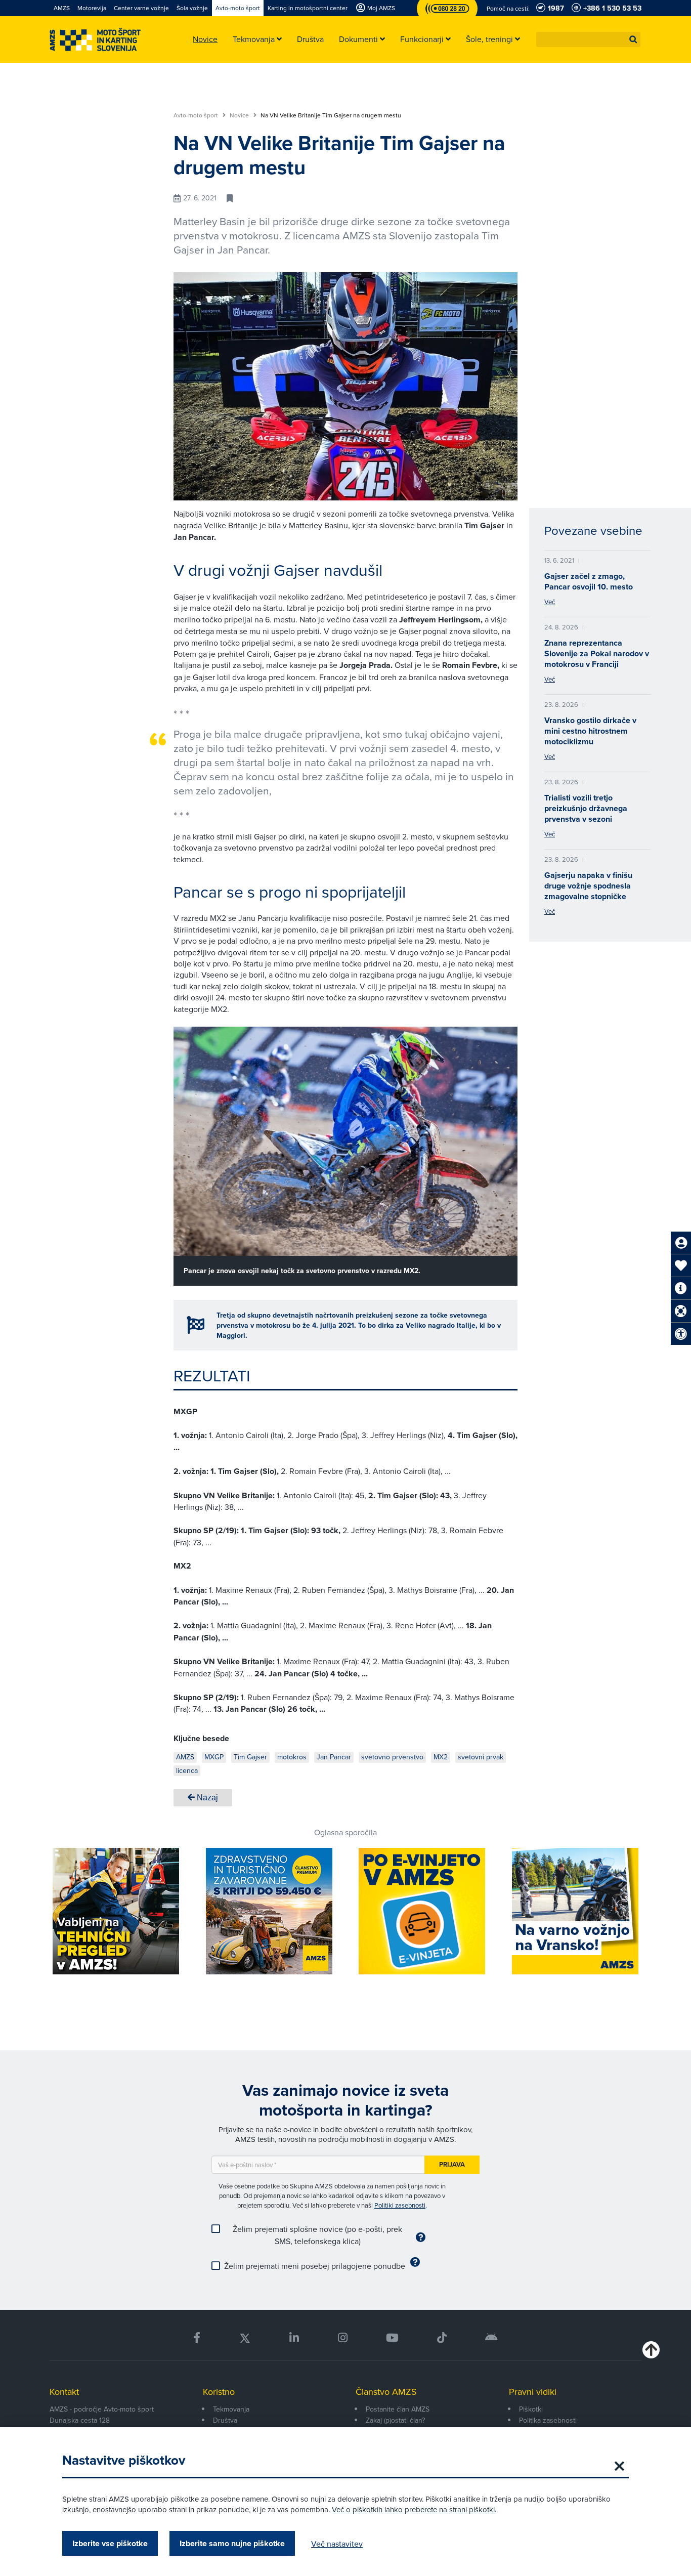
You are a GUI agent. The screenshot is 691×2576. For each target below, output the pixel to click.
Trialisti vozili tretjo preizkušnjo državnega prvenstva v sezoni (586, 808)
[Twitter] (245, 2338)
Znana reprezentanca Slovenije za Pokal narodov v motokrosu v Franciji (597, 653)
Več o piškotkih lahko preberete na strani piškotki (413, 2509)
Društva (225, 2420)
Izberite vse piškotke (110, 2543)
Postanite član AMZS (398, 2409)
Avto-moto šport (197, 115)
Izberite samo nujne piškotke (232, 2543)
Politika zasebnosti (548, 2420)
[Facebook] (197, 2338)
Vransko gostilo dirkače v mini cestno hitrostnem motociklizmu (590, 731)
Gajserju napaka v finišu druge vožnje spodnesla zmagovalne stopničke (588, 886)
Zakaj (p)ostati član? (395, 2420)
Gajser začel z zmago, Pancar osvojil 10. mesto (589, 581)
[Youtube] (392, 2338)
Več (550, 602)
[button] (633, 39)
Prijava (452, 2164)
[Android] (491, 2338)
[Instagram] (342, 2338)
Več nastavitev (337, 2544)
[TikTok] (442, 2338)
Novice (240, 115)
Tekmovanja (231, 2409)
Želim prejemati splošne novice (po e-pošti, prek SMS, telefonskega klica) (317, 2235)
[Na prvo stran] (95, 40)
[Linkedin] (294, 2338)
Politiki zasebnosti (400, 2205)
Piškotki (531, 2409)
